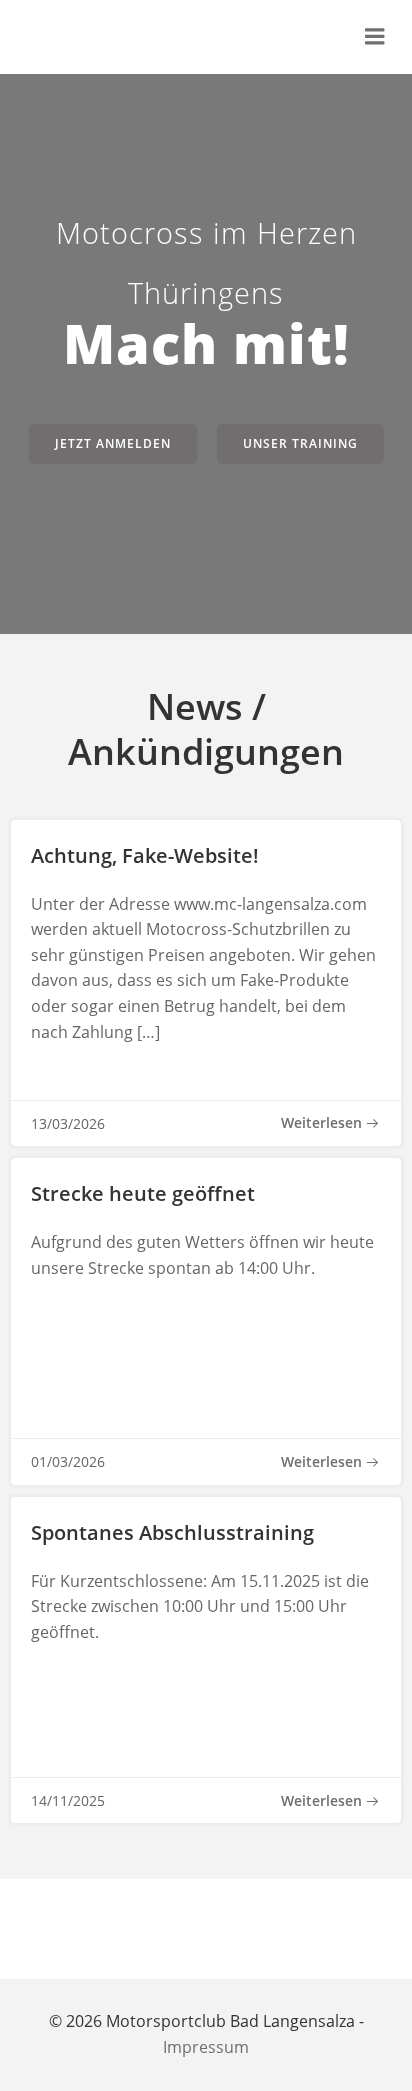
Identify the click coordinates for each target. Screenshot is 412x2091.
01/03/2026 (68, 1461)
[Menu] (375, 37)
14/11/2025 (68, 1800)
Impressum (206, 2047)
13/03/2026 (68, 1123)
